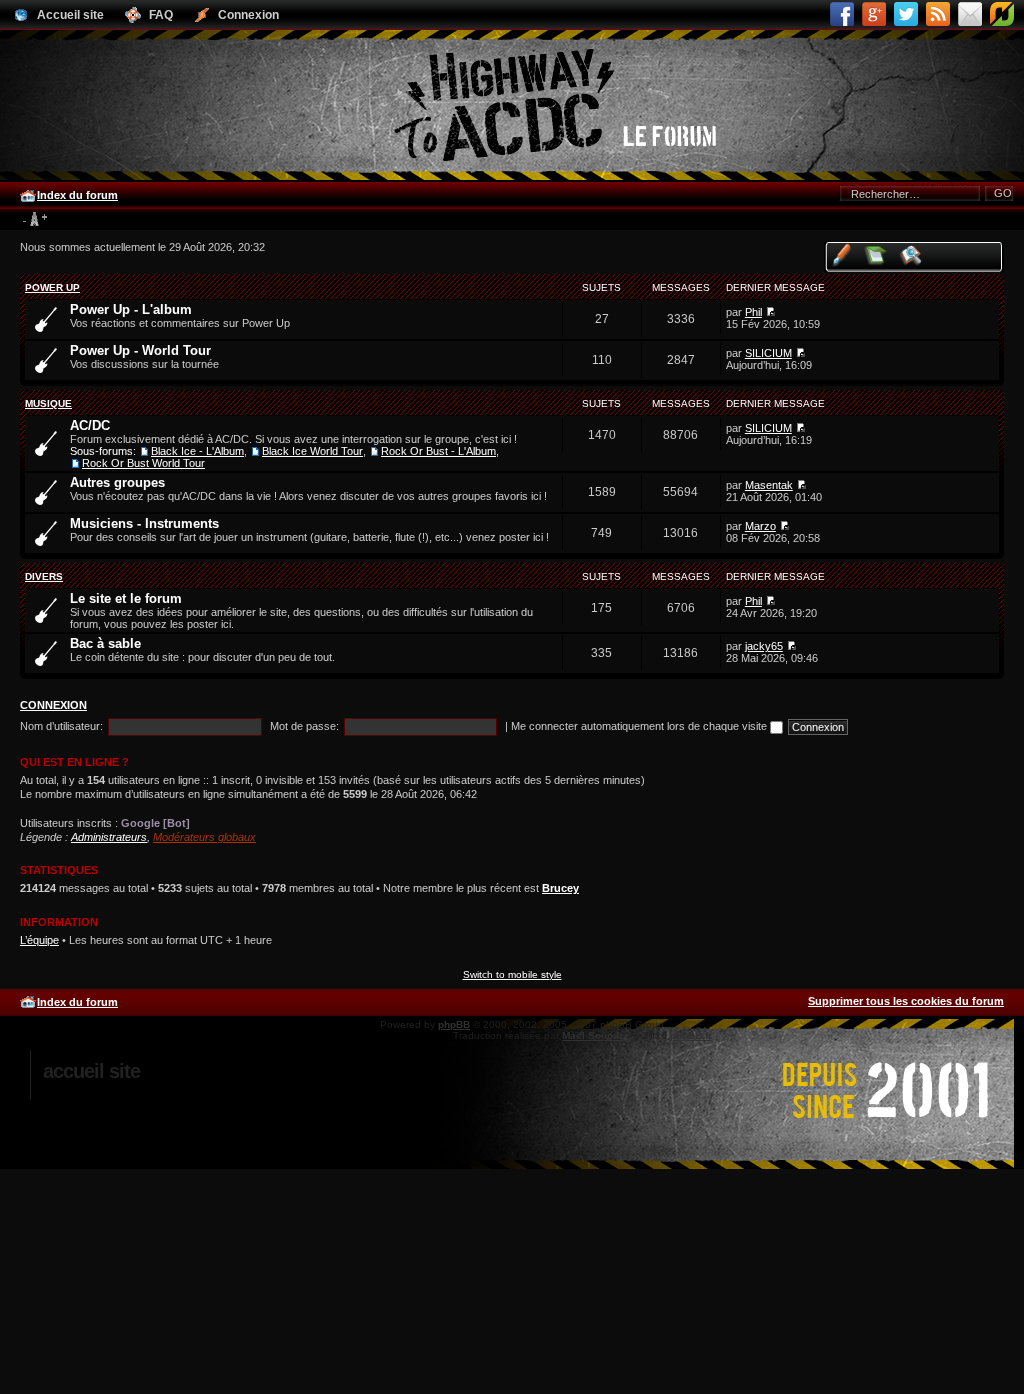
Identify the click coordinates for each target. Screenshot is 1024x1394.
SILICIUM (768, 353)
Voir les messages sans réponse (876, 254)
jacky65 (764, 646)
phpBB (454, 1024)
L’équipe (39, 940)
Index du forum (77, 195)
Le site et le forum (126, 598)
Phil (753, 312)
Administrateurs (109, 837)
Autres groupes (117, 482)
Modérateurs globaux (204, 837)
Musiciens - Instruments (144, 523)
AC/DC (90, 425)
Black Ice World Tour (312, 451)
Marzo (760, 526)
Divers (44, 576)
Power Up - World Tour (140, 350)
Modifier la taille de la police (34, 220)
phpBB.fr (691, 1035)
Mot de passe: (304, 726)
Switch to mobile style (512, 974)
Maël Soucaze (596, 1035)
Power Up (52, 287)
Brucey (560, 888)
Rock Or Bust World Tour (143, 463)
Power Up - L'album (131, 309)
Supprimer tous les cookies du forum (906, 1001)
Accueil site (91, 1071)
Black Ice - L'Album (197, 451)
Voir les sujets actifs (911, 254)
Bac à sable (105, 643)
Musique (48, 403)
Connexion (53, 705)
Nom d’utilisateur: (61, 726)
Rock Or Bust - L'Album (438, 451)
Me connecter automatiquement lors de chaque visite (640, 726)
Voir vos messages (841, 254)
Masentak (769, 485)
